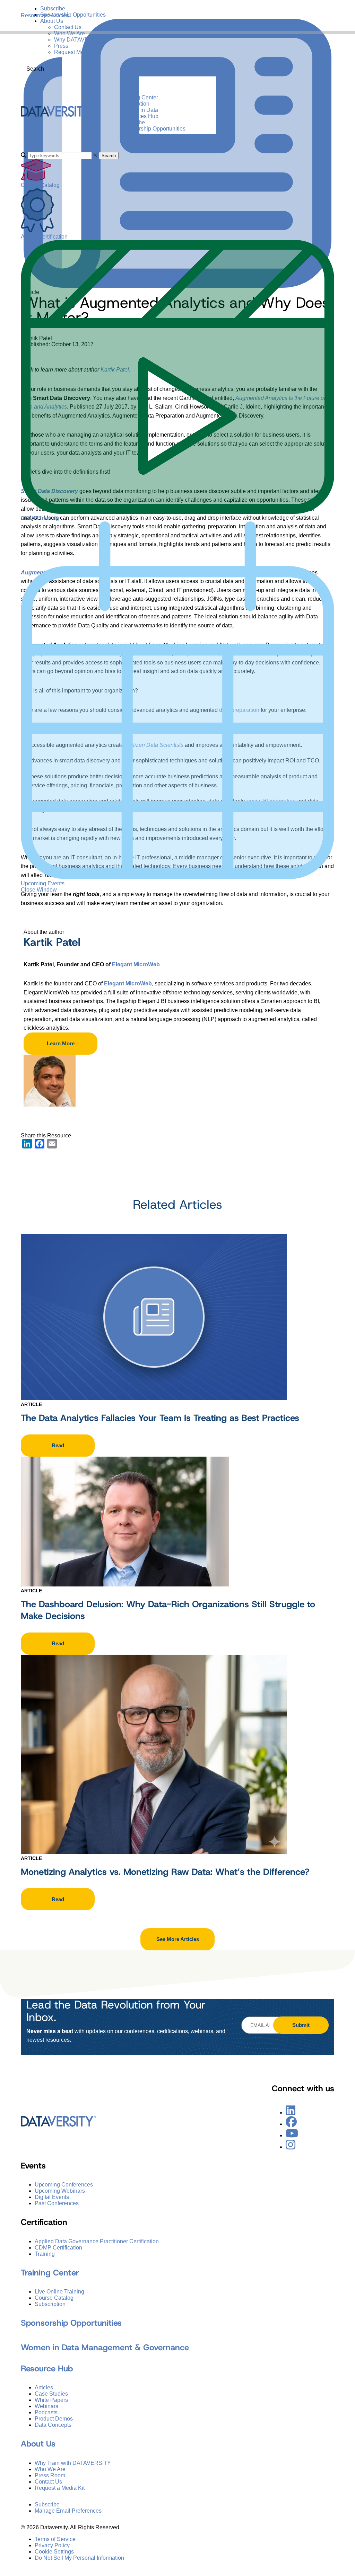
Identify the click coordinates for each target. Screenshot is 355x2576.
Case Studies (51, 2394)
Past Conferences (57, 2203)
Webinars (46, 2406)
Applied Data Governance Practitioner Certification (97, 2241)
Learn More (61, 1043)
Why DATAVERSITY (80, 40)
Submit (301, 2025)
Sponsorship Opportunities (73, 15)
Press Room (50, 2475)
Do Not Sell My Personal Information (79, 2557)
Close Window (39, 890)
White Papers (51, 2400)
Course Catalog (40, 185)
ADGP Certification (44, 237)
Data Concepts (53, 2425)
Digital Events (52, 2197)
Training (45, 2253)
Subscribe (53, 8)
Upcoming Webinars (60, 2191)
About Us (52, 21)
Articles (44, 2387)
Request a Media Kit (60, 2488)
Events (128, 91)
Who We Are (70, 33)
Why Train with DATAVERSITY (73, 2463)
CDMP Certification (58, 2247)
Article (31, 1404)
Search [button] (109, 156)
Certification (135, 104)
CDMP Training (40, 518)
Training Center (139, 97)
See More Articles (178, 1939)
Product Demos (54, 2419)
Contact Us (68, 27)
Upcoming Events (43, 883)
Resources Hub (139, 116)
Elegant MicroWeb (136, 964)
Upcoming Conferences (64, 2185)
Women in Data (139, 110)
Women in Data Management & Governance (105, 2347)
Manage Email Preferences (68, 2510)
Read (58, 1445)
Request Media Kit (77, 52)
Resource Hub (47, 2369)
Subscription (50, 2304)
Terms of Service (55, 2539)
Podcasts (46, 2412)
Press (61, 46)
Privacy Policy (52, 2545)
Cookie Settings (54, 2551)
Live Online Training (59, 2292)
